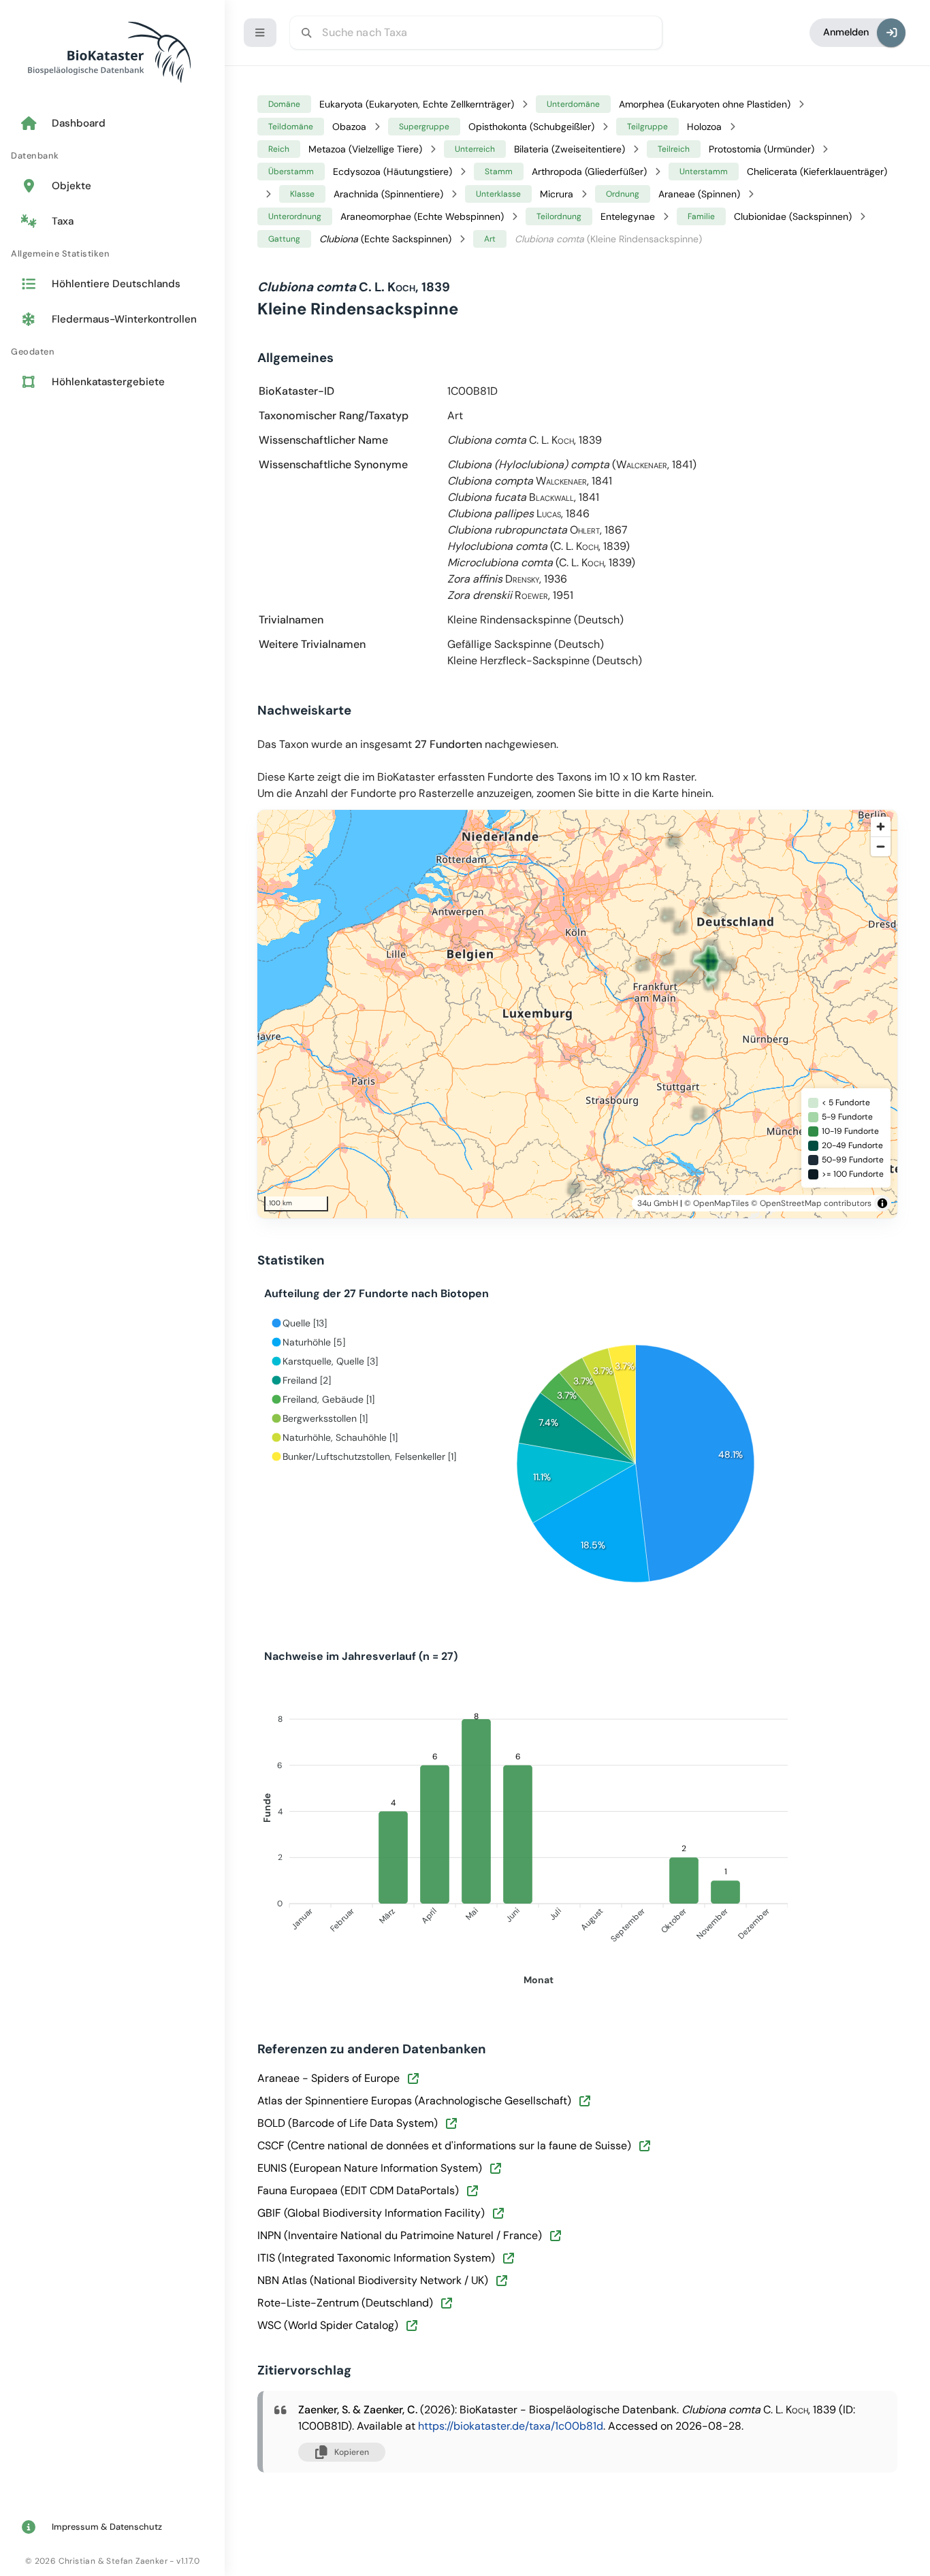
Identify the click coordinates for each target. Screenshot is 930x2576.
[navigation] (112, 254)
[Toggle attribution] (882, 1203)
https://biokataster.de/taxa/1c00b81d (511, 2426)
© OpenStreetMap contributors (811, 1203)
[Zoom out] (881, 846)
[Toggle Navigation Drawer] (260, 33)
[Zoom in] (881, 827)
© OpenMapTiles (717, 1203)
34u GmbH (658, 1203)
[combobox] (476, 33)
